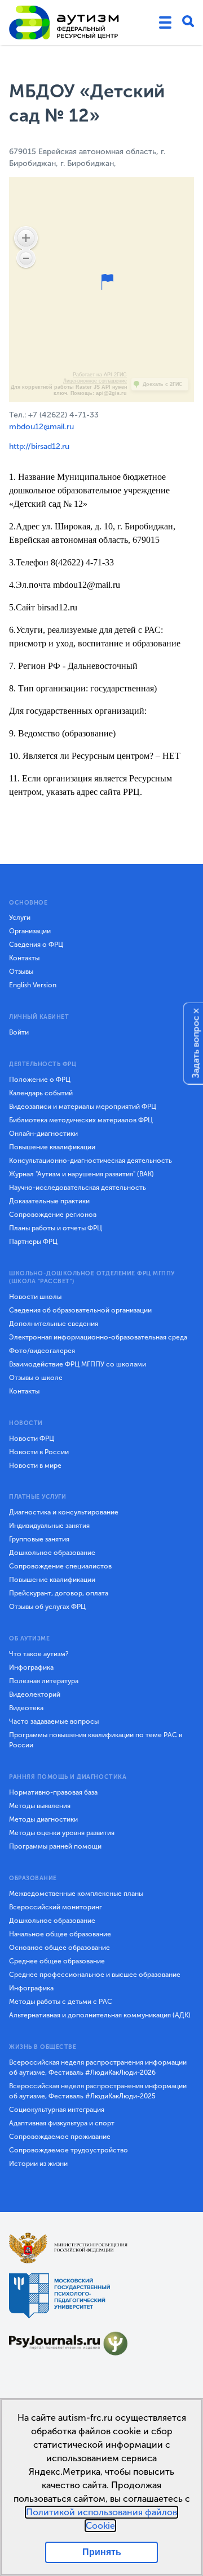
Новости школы (35, 1297)
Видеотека (26, 1708)
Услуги (20, 918)
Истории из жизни (38, 2164)
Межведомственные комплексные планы (76, 1894)
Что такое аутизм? (39, 1654)
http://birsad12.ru (39, 446)
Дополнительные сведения (54, 1324)
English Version (33, 985)
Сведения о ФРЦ (36, 945)
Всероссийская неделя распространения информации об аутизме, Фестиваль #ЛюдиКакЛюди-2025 (98, 2091)
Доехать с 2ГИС (163, 384)
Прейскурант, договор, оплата (59, 1593)
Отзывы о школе (36, 1378)
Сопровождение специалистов (60, 1566)
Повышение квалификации (52, 1147)
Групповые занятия (39, 1539)
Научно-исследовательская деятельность (78, 1188)
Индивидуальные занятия (49, 1526)
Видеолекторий (35, 1694)
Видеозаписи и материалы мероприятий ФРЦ (83, 1107)
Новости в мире (35, 1465)
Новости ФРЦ (32, 1438)
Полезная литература (44, 1681)
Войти (19, 1032)
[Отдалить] (26, 258)
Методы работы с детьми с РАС (61, 2002)
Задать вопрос (196, 1047)
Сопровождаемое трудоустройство (69, 2150)
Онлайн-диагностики (43, 1134)
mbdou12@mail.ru (41, 427)
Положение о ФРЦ (40, 1080)
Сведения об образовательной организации (80, 1310)
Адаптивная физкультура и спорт (62, 2123)
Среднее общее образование (57, 1961)
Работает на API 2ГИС (100, 375)
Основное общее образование (59, 1948)
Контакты (24, 958)
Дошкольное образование (52, 1553)
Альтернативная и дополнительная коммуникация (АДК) (100, 2015)
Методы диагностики (43, 1819)
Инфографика (31, 1667)
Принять (102, 2552)
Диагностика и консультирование (64, 1512)
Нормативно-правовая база (53, 1792)
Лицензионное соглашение (95, 381)
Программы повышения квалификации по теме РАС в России (96, 1740)
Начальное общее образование (60, 1934)
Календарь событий (41, 1093)
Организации (30, 931)
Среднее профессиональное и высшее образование (95, 1975)
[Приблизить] (26, 238)
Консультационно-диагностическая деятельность (91, 1161)
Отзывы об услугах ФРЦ (47, 1607)
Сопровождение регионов (53, 1215)
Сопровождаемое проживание (60, 2137)
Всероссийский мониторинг (56, 1907)
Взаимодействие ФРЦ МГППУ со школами (78, 1364)
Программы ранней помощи (55, 1846)
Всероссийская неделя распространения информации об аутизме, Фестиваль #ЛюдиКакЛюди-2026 (98, 2067)
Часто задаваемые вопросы (54, 1721)
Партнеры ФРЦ (33, 1242)
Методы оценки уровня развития (62, 1833)
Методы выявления (40, 1806)
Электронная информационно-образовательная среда (98, 1337)
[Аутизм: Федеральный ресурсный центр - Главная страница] (64, 23)
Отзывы (21, 972)
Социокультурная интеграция (57, 2110)
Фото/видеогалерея (42, 1351)
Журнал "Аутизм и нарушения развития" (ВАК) (81, 1174)
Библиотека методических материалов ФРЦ (81, 1120)
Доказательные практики (49, 1201)
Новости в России (39, 1452)
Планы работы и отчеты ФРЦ (56, 1228)
